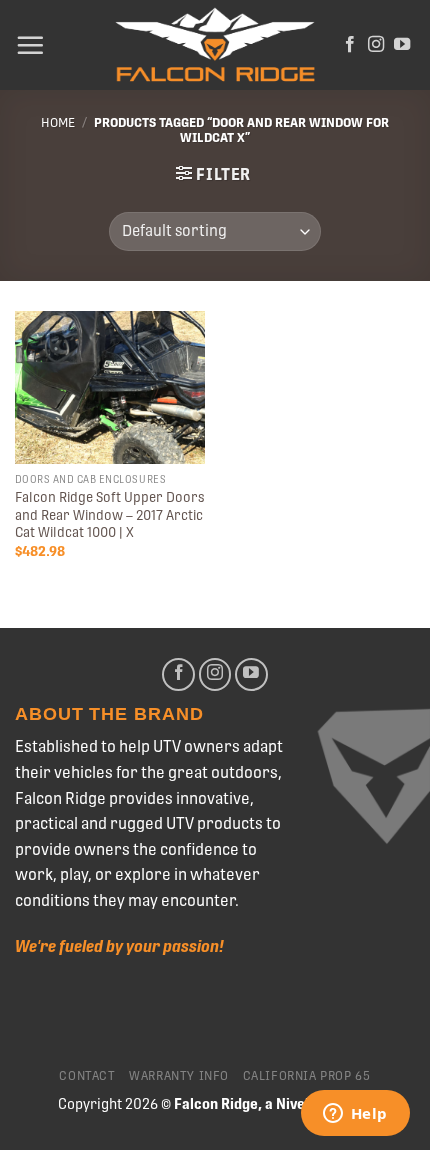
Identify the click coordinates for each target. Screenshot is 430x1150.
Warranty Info (179, 1076)
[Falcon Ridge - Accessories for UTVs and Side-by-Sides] (215, 45)
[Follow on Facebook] (350, 45)
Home (58, 122)
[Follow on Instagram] (376, 45)
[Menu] (30, 45)
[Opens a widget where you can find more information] (355, 1115)
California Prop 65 (307, 1076)
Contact (87, 1076)
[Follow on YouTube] (402, 45)
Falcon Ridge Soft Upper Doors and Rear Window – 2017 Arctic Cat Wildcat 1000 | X (110, 514)
